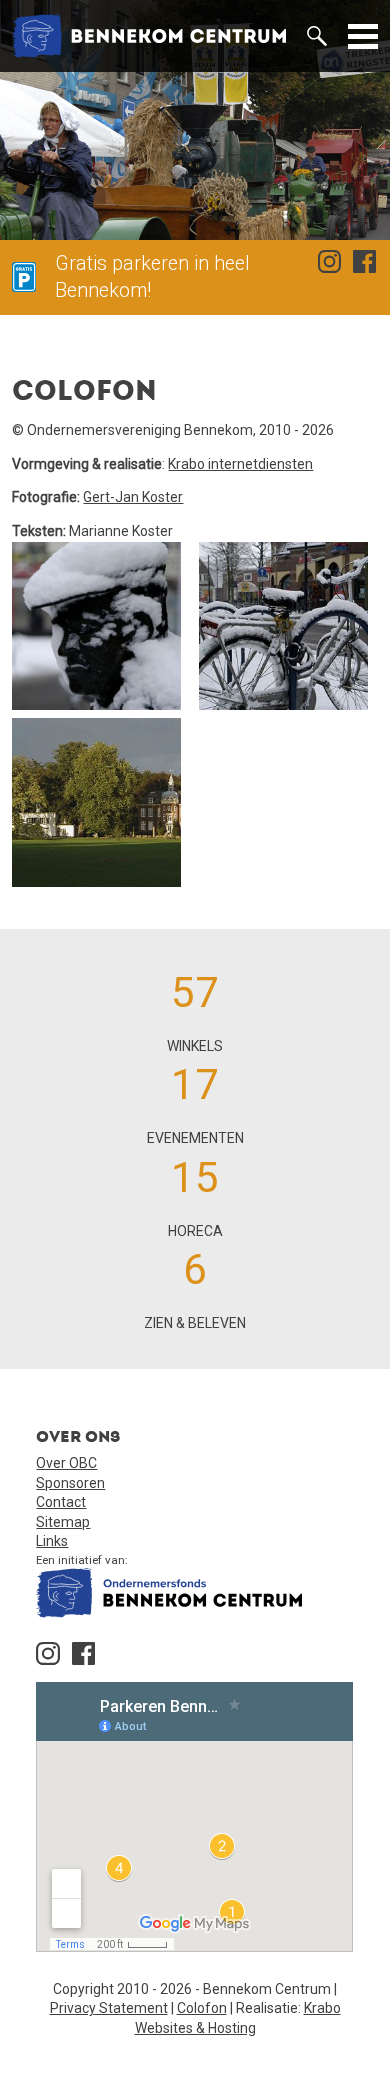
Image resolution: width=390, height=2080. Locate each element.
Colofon (202, 2008)
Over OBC (66, 1463)
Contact (61, 1502)
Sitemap (63, 1522)
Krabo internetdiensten (240, 464)
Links (52, 1541)
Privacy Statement (109, 2008)
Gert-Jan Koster (133, 497)
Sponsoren (70, 1483)
